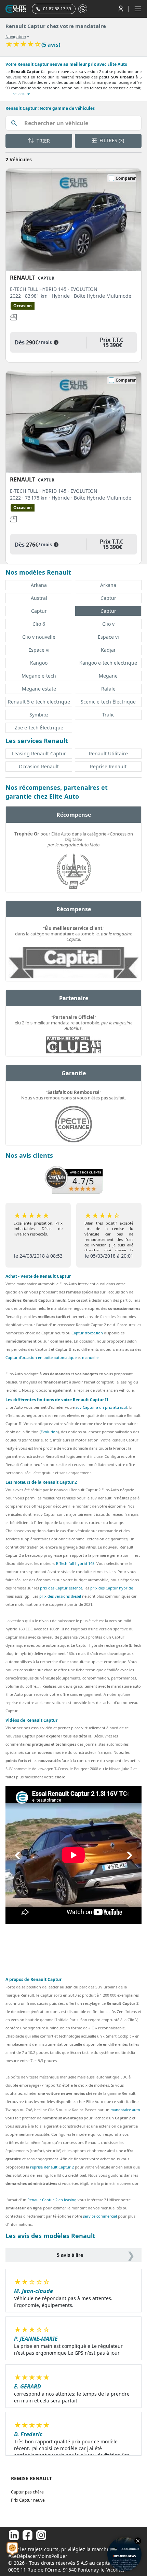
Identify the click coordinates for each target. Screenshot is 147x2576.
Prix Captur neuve (28, 2500)
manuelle (90, 1357)
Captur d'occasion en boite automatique (41, 1357)
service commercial (100, 2216)
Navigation (16, 37)
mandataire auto (125, 2110)
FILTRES (111, 140)
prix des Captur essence (61, 1588)
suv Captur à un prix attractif (101, 1407)
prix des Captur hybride (112, 1588)
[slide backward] (17, 1855)
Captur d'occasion (87, 1333)
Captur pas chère (27, 2492)
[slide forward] (130, 1855)
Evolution (49, 1432)
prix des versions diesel (60, 1596)
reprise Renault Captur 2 (52, 2167)
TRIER (43, 141)
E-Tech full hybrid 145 (75, 1563)
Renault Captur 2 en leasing (52, 2200)
